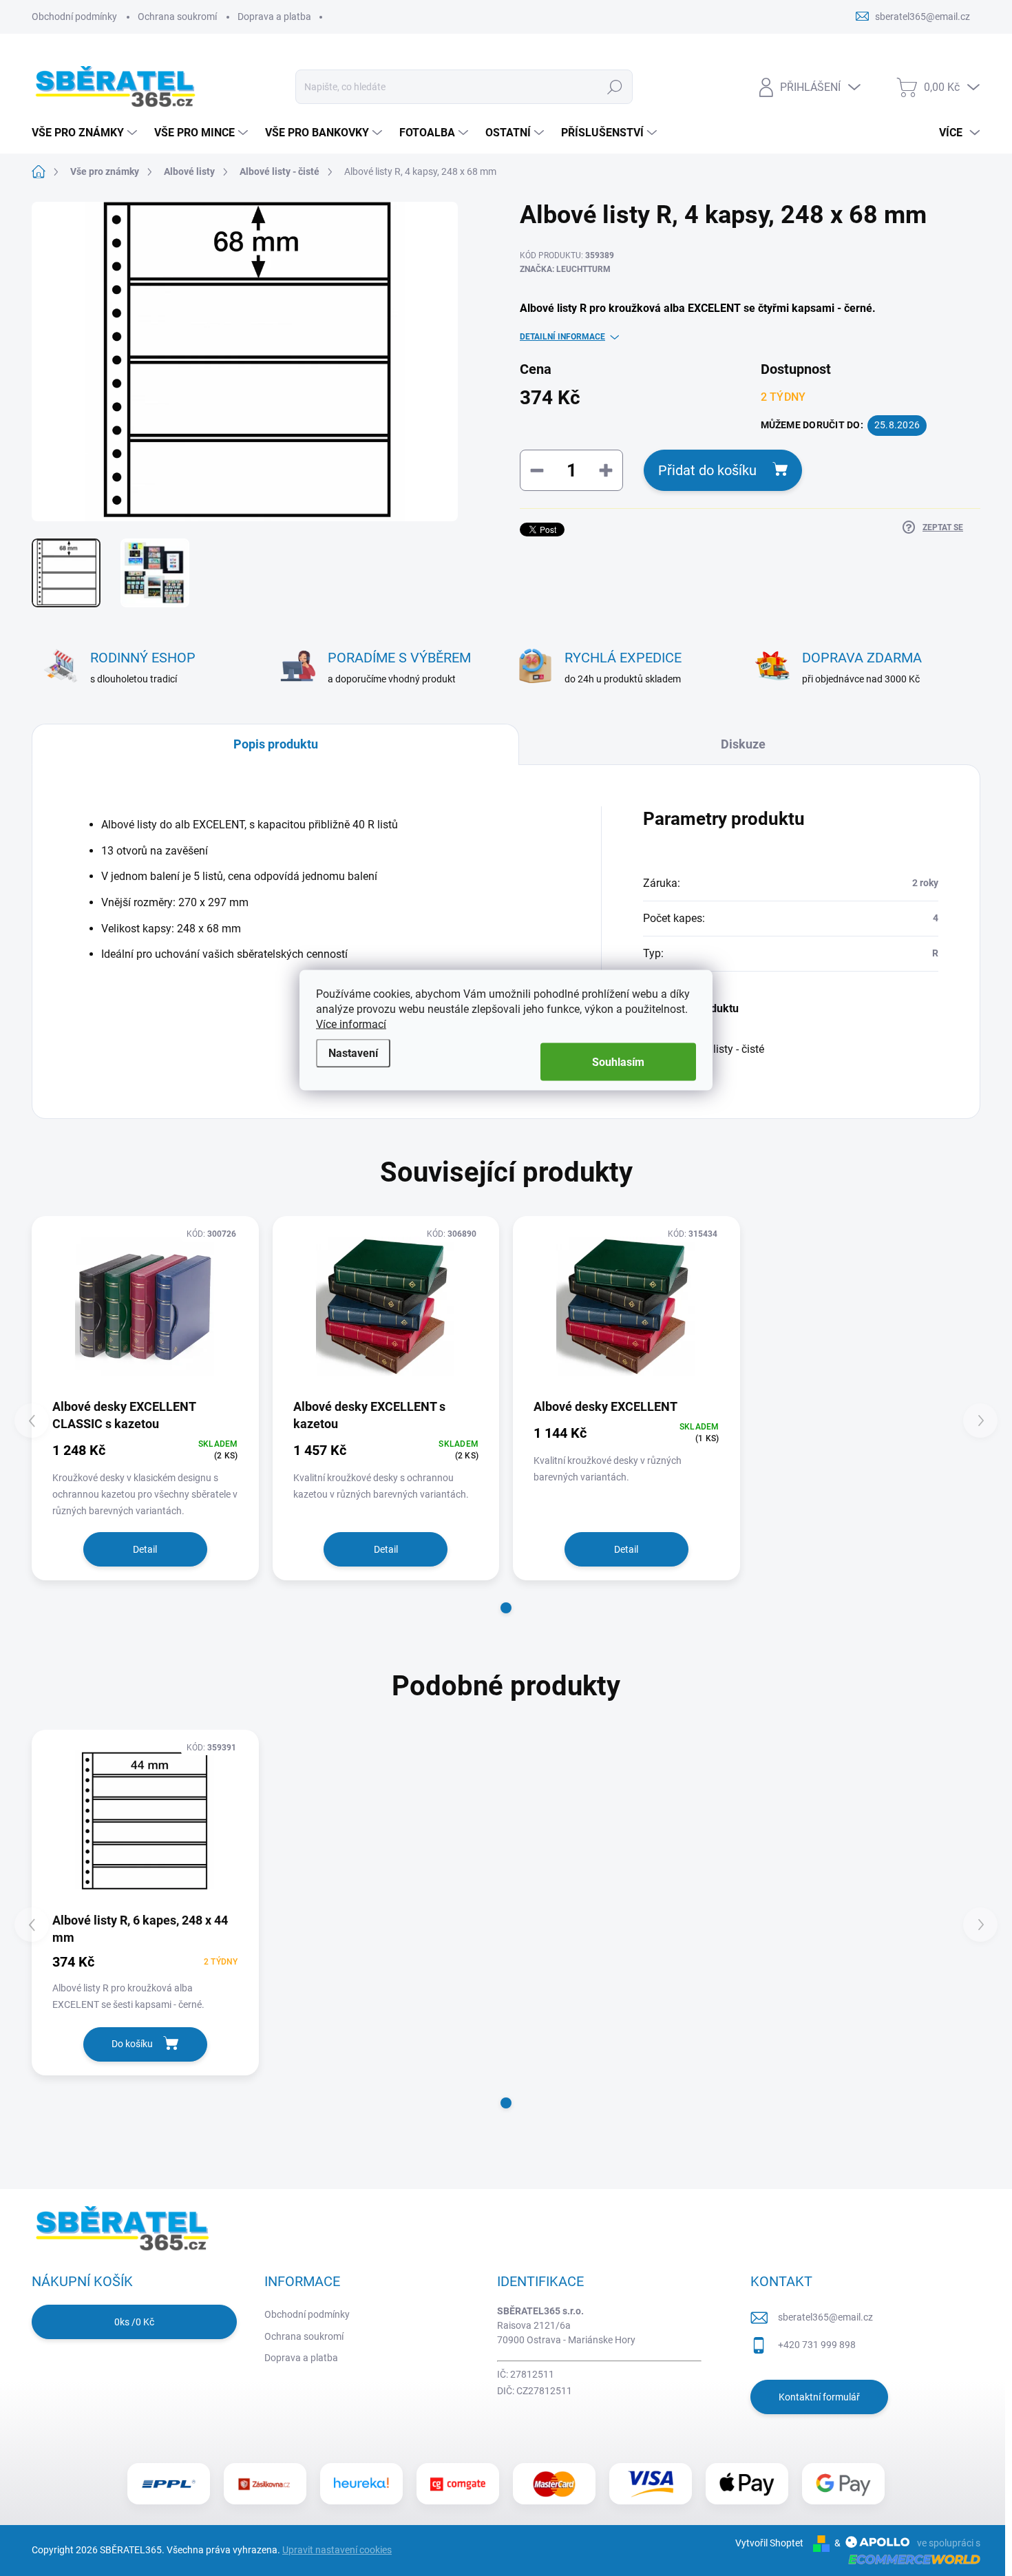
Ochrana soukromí (177, 17)
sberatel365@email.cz (825, 2317)
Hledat (615, 87)
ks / (134, 2322)
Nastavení (353, 1053)
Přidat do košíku (707, 470)
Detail (145, 1549)
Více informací (351, 1024)
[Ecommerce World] (909, 2559)
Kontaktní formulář (819, 2397)
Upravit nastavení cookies (337, 2550)
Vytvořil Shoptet (769, 2543)
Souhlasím (618, 1062)
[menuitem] (86, 133)
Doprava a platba (274, 17)
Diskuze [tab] (743, 744)
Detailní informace (562, 337)
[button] (506, 1608)
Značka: (565, 269)
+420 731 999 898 (817, 2345)
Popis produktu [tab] (276, 744)
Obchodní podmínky (74, 17)
